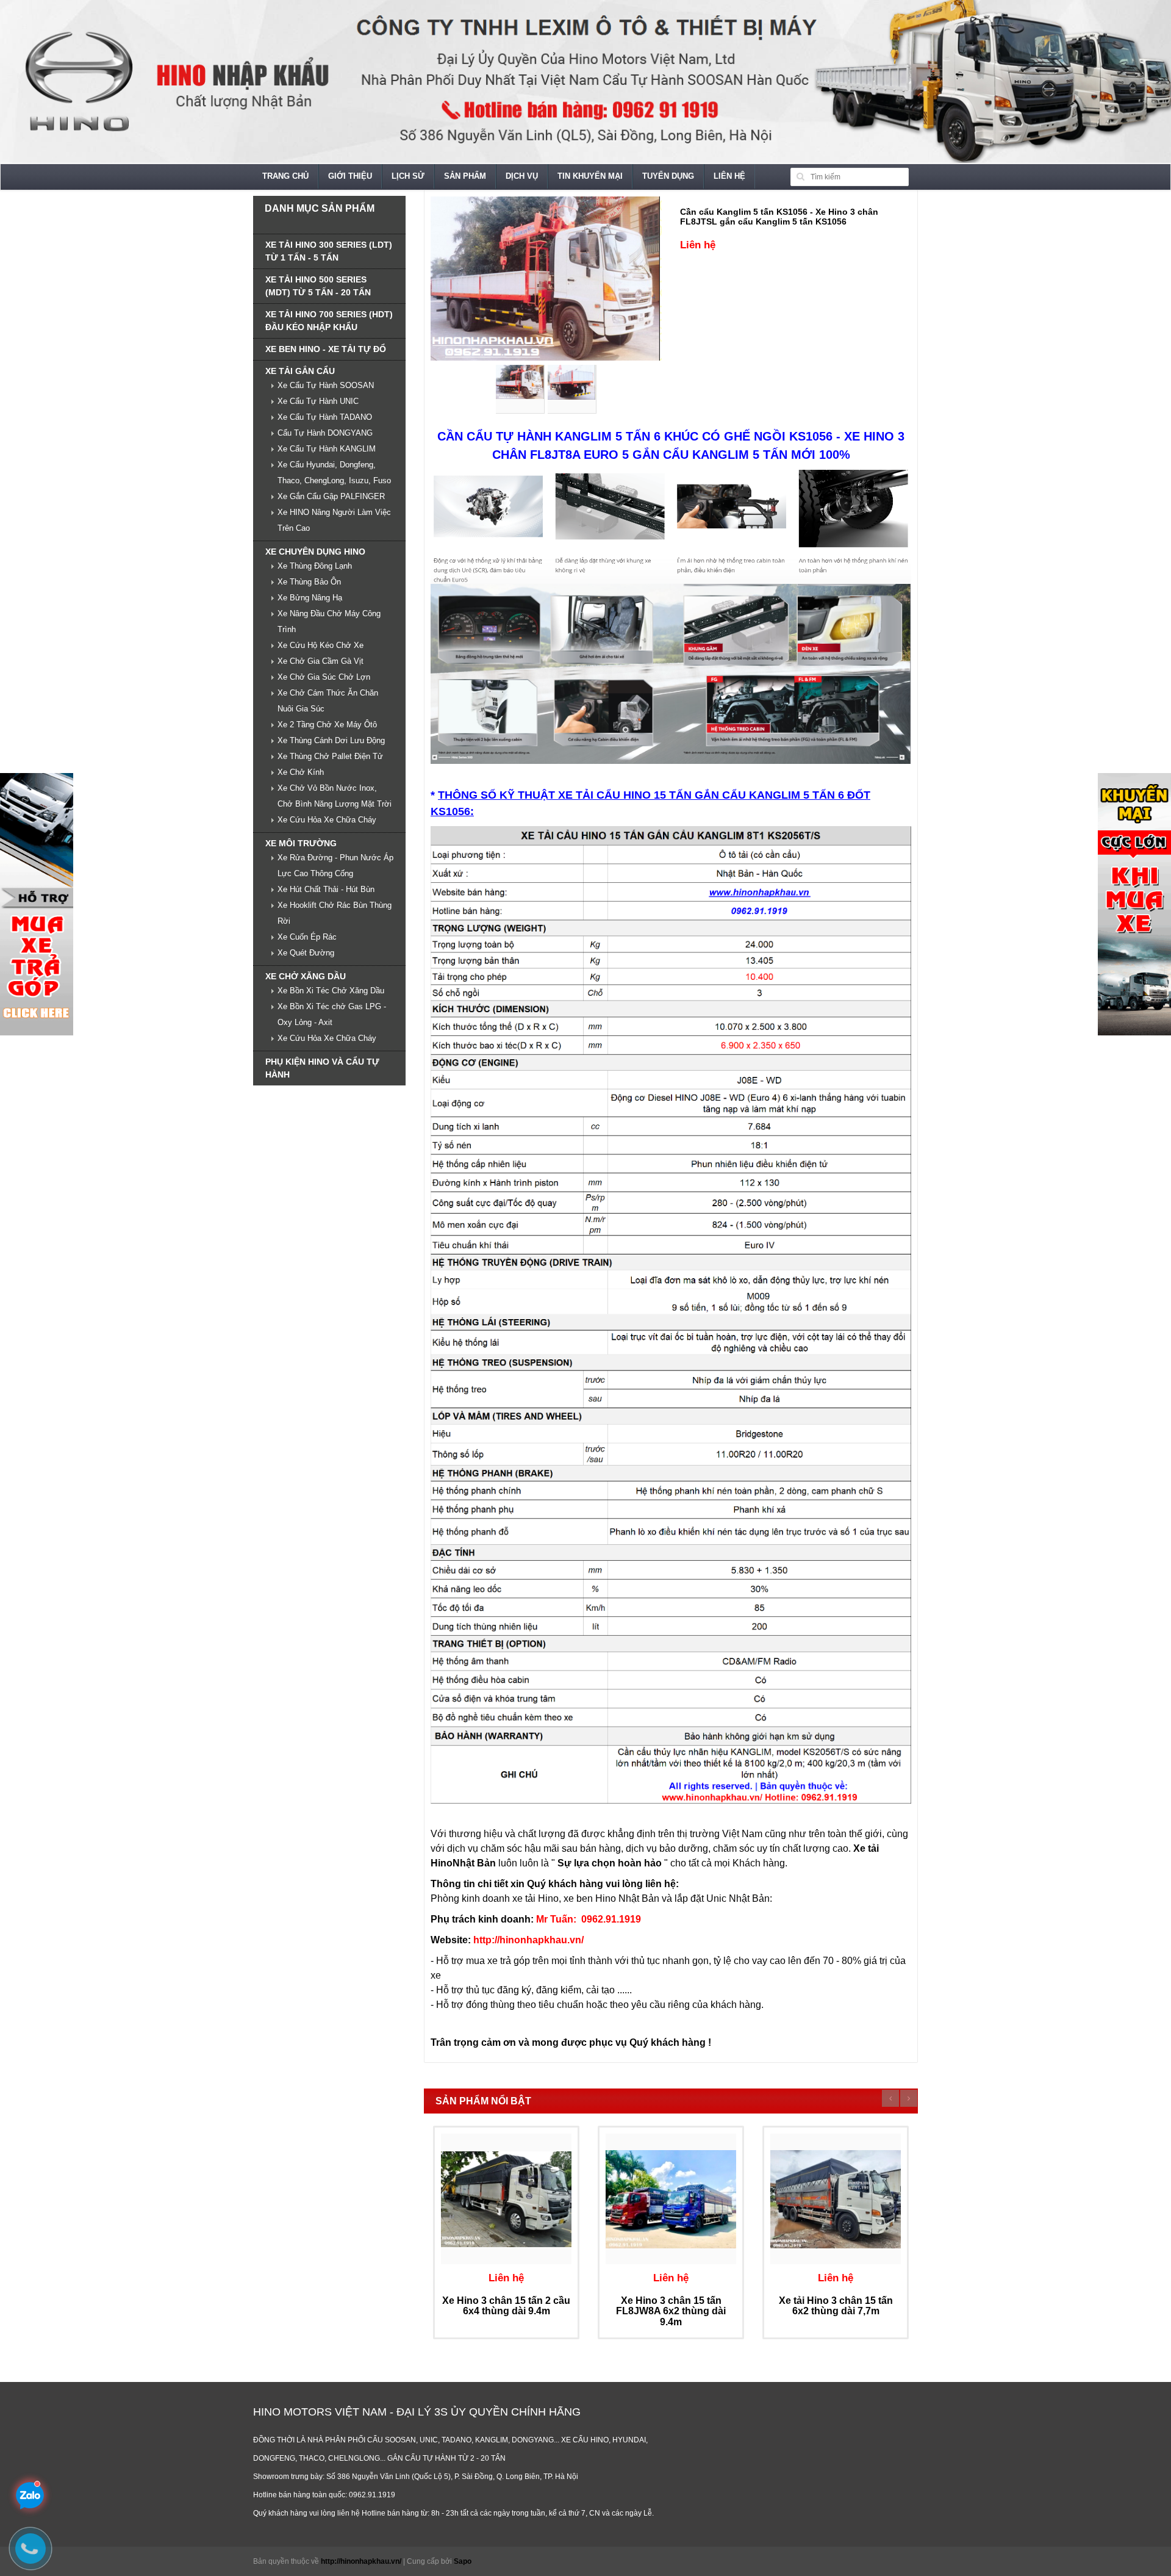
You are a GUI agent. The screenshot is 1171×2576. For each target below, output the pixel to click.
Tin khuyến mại (590, 176)
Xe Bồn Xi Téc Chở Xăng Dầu (331, 991)
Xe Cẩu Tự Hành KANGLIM (327, 449)
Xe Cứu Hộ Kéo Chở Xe (321, 645)
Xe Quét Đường (306, 953)
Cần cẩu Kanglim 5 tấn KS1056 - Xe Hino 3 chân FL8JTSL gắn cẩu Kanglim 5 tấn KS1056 (779, 216)
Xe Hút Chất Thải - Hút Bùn (326, 889)
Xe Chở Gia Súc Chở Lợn (324, 677)
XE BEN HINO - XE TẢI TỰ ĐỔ (326, 349)
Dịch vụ (522, 176)
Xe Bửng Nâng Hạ (310, 598)
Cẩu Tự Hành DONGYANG (325, 433)
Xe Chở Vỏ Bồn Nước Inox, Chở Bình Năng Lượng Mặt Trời (335, 796)
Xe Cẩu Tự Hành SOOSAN (326, 385)
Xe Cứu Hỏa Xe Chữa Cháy (327, 820)
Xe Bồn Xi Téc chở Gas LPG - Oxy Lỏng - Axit (332, 1014)
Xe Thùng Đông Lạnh (315, 566)
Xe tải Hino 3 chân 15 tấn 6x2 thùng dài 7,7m (836, 2306)
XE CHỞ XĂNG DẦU (306, 976)
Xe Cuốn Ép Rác (307, 937)
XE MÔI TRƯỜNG (301, 843)
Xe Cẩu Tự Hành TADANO (325, 417)
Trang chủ (285, 176)
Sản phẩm (465, 176)
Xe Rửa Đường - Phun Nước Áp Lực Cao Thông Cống (335, 865)
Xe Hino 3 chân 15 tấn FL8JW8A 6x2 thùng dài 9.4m (671, 2311)
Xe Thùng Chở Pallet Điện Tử (330, 756)
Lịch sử (408, 176)
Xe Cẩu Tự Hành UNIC (318, 401)
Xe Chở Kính (301, 772)
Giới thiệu (350, 176)
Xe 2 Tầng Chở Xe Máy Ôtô (327, 725)
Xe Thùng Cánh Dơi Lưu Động (331, 740)
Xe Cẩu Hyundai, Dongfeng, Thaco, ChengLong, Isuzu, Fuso (334, 473)
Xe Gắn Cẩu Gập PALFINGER (331, 496)
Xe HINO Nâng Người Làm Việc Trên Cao (334, 520)
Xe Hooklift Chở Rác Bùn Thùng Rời (335, 913)
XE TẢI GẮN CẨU (300, 371)
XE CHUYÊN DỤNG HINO (315, 552)
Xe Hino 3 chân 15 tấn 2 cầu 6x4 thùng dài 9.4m (506, 2306)
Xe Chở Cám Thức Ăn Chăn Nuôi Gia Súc (328, 701)
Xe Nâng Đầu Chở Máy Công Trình (329, 621)
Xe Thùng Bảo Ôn (309, 582)
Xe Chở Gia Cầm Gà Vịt (321, 661)
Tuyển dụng (668, 176)
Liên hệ (729, 176)
